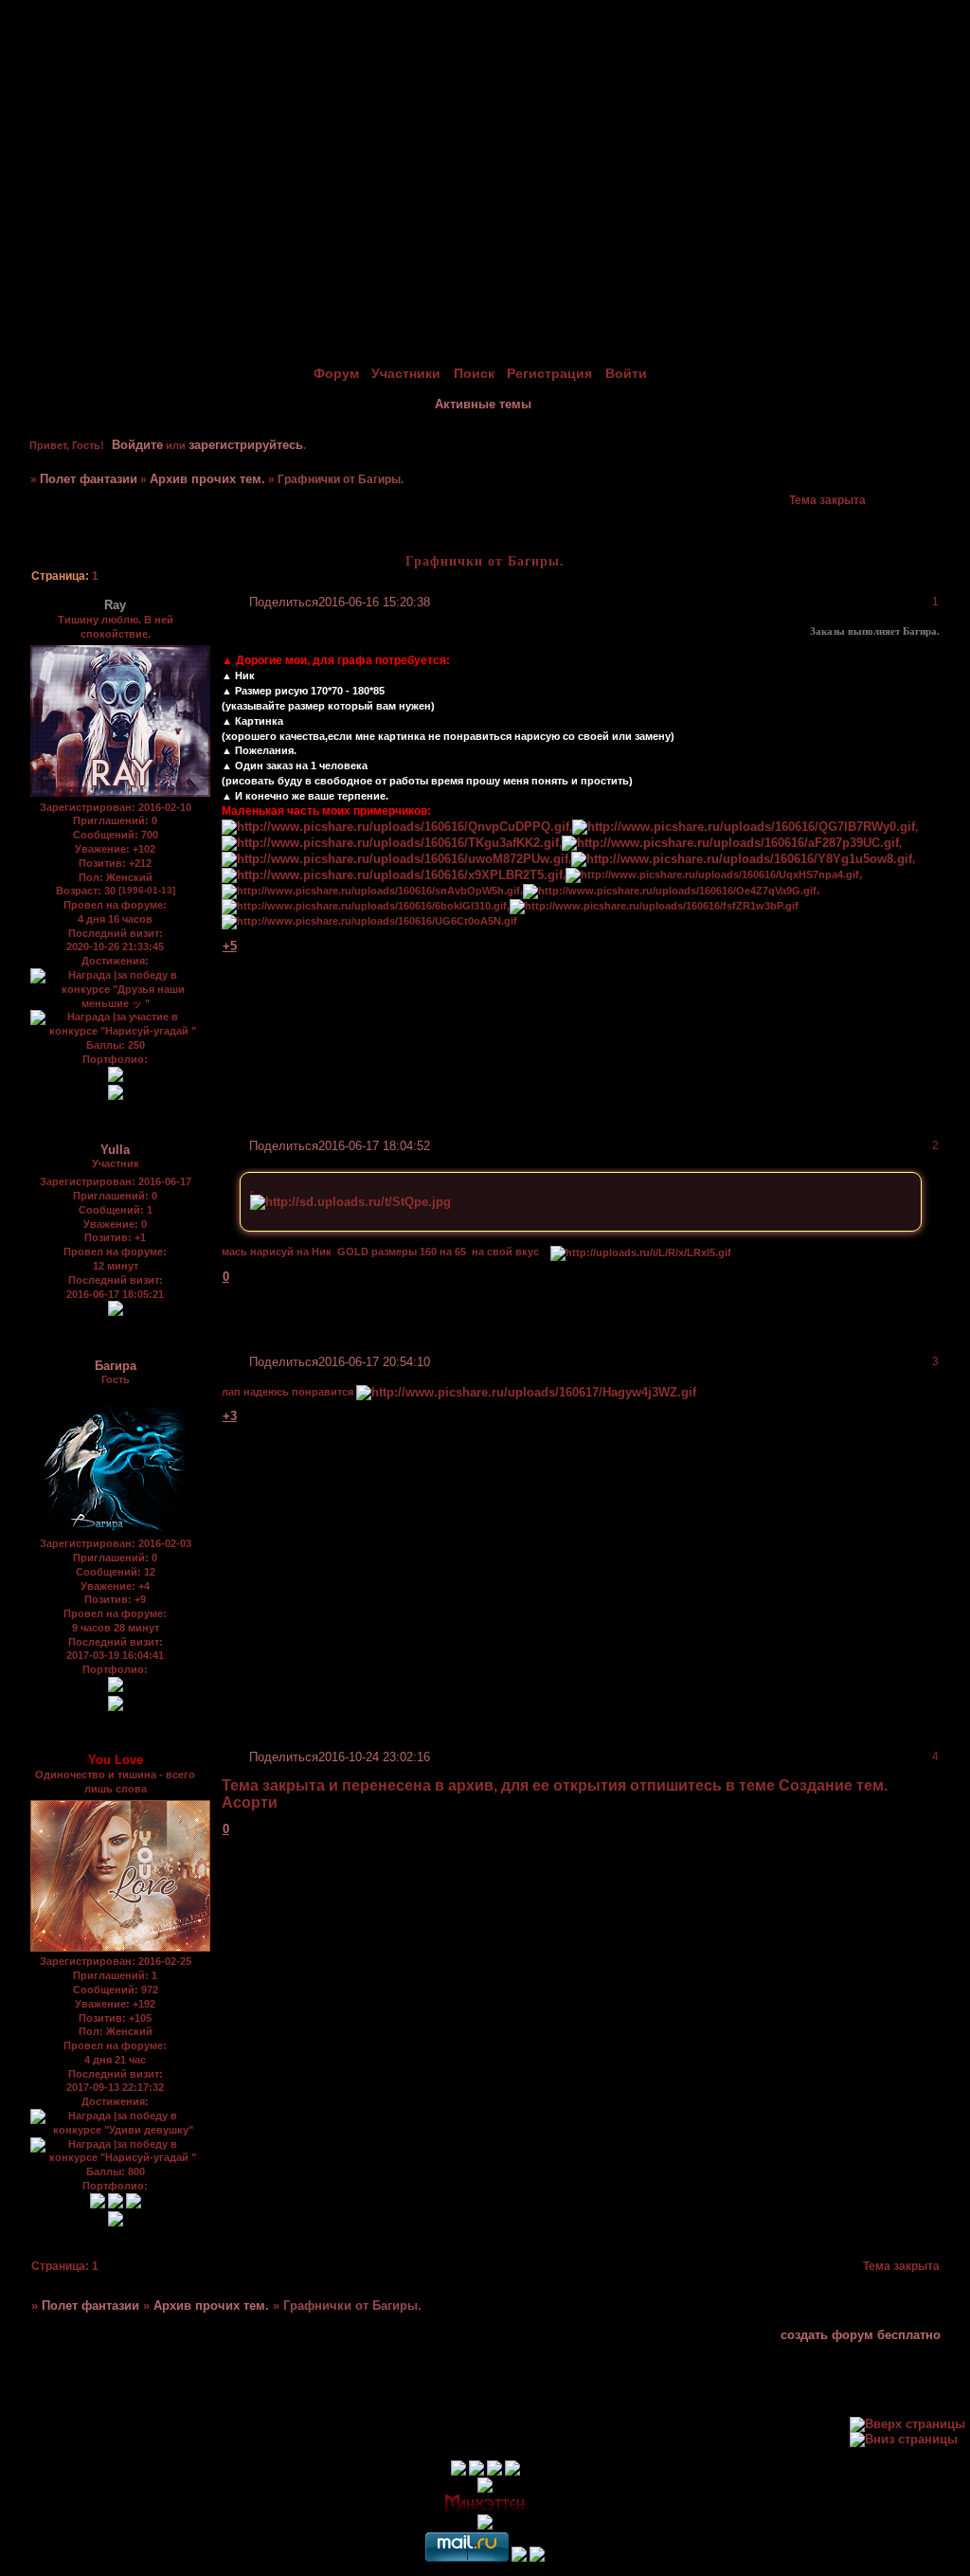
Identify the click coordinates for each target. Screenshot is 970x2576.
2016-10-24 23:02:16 (374, 1757)
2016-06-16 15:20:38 (374, 602)
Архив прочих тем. (207, 479)
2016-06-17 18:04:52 (374, 1146)
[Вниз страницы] (904, 2439)
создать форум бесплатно (861, 2335)
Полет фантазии (89, 479)
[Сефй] (116, 2204)
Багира (116, 1366)
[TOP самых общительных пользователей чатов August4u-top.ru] (519, 2558)
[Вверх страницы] (907, 2424)
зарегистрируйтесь (246, 445)
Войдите (137, 445)
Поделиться (284, 602)
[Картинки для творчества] (116, 1078)
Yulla (115, 1150)
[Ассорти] (116, 1688)
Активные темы (483, 404)
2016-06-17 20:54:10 (374, 1362)
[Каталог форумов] (537, 2558)
